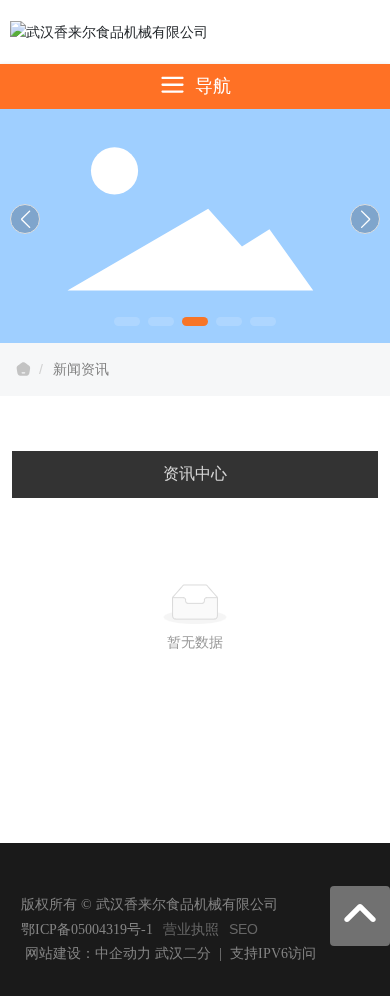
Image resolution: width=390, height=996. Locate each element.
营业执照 (191, 929)
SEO (243, 929)
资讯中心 (195, 473)
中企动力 (123, 953)
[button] (127, 321)
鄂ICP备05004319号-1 (87, 929)
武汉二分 (183, 953)
